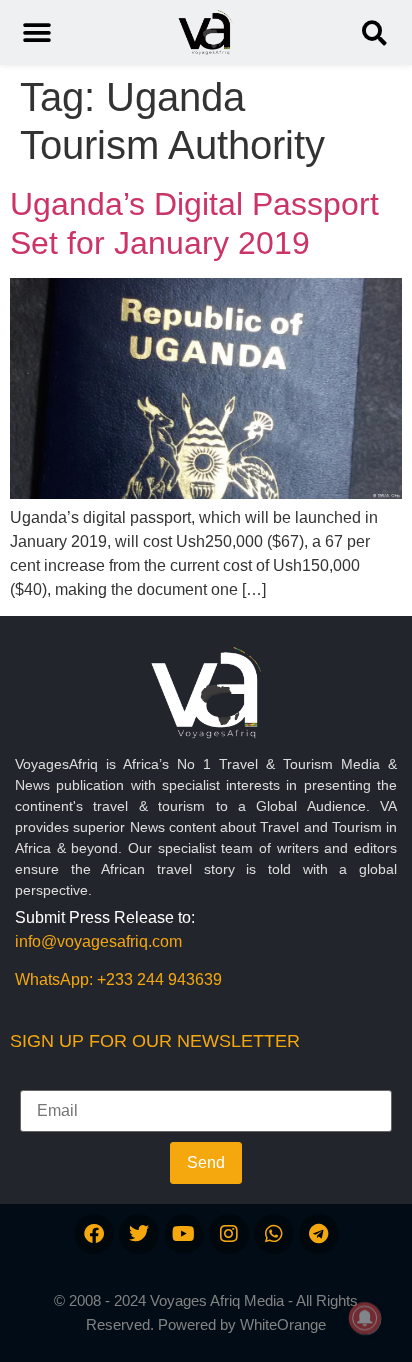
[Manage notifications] (365, 1318)
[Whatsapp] (274, 1234)
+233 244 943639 (159, 979)
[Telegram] (319, 1234)
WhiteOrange (283, 1324)
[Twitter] (139, 1234)
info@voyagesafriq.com (98, 941)
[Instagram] (229, 1234)
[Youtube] (184, 1234)
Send (206, 1162)
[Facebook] (94, 1234)
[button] (374, 32)
